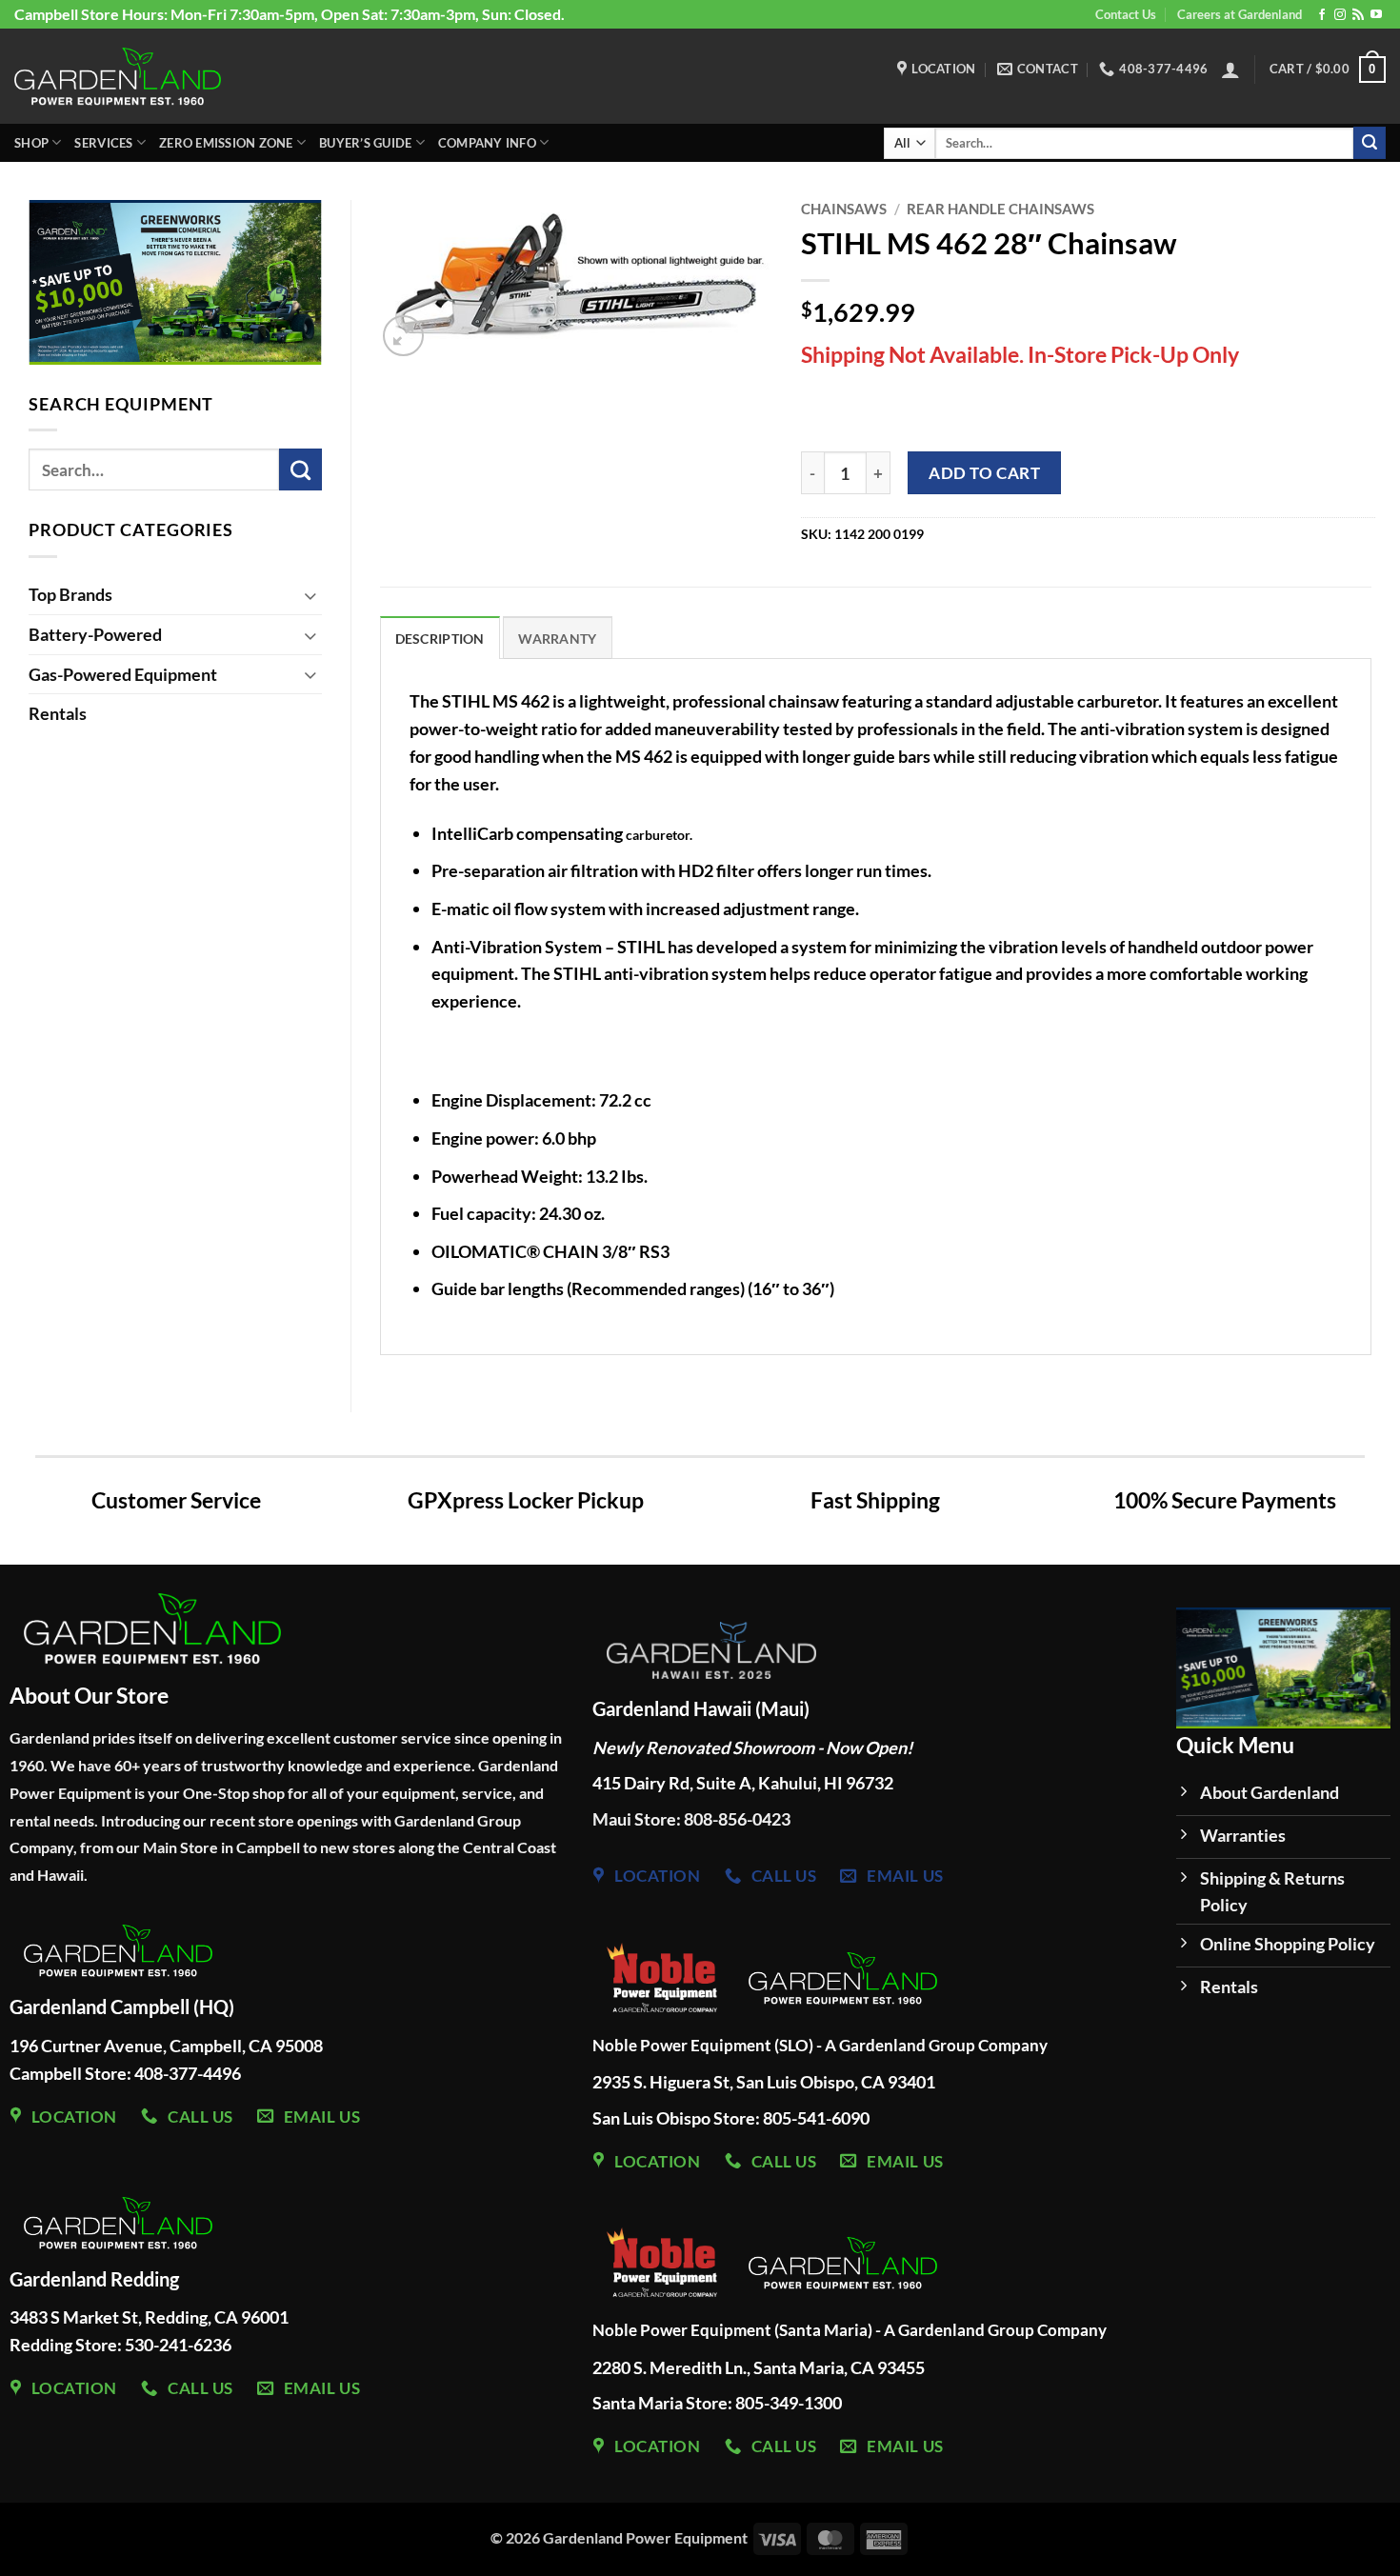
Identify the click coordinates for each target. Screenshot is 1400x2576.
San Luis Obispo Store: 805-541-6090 (731, 2118)
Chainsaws (844, 209)
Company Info (487, 143)
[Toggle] (310, 595)
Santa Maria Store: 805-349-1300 (719, 2403)
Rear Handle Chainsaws (1000, 209)
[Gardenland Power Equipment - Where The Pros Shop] (118, 76)
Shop (31, 143)
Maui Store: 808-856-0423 (691, 1819)
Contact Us (1126, 14)
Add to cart (984, 473)
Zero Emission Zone (226, 143)
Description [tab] (440, 639)
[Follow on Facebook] (1322, 15)
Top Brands (70, 594)
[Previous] (1156, 1677)
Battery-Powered (95, 634)
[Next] (341, 287)
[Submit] (1370, 143)
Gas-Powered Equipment (123, 674)
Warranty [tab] (557, 639)
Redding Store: (67, 2345)
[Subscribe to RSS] (1358, 15)
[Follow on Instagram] (1340, 15)
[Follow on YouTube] (1376, 15)
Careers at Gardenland (1240, 14)
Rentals (58, 713)
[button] (1230, 70)
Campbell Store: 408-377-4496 (125, 2073)
